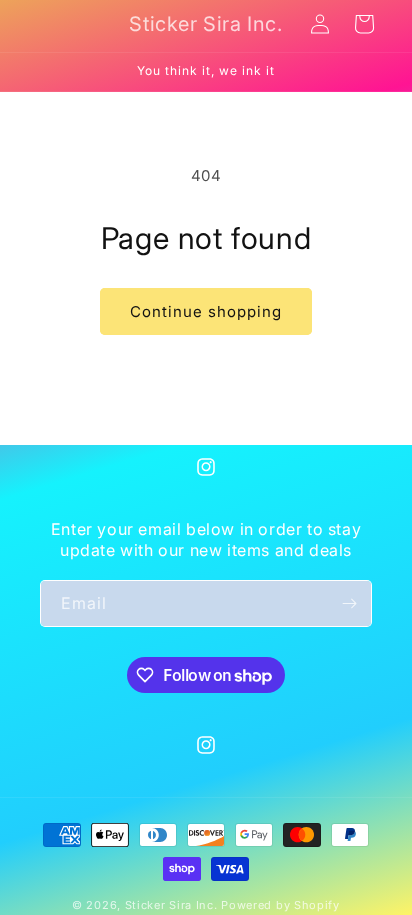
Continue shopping (206, 311)
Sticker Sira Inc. (173, 905)
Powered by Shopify (280, 905)
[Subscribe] (349, 603)
